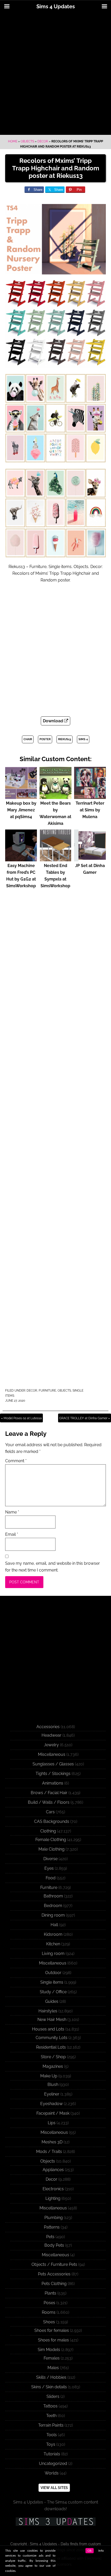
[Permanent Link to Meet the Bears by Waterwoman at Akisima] (55, 796)
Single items (52, 1982)
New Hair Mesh (52, 2020)
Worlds (52, 2473)
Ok (90, 2551)
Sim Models (49, 2350)
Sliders (53, 2396)
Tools (52, 2435)
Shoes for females (52, 2330)
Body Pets (54, 2245)
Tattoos (50, 2406)
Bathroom (53, 1896)
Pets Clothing (54, 2284)
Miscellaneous (52, 1754)
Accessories (48, 1727)
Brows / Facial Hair (49, 1793)
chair (28, 739)
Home (13, 141)
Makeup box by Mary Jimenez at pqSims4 (21, 810)
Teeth (51, 2416)
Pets (50, 2237)
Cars (50, 1812)
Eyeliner (52, 2094)
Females (52, 2358)
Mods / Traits (49, 2152)
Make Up (49, 2076)
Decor (43, 141)
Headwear (51, 1735)
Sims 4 (83, 739)
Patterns (52, 2227)
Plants (50, 2293)
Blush (53, 2084)
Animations (53, 1783)
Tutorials (52, 2454)
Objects (27, 141)
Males (53, 2368)
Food (51, 1878)
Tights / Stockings (53, 1774)
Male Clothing (51, 1849)
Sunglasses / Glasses (53, 1764)
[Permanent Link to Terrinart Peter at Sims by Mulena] (90, 796)
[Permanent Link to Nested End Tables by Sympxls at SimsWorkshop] (55, 859)
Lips (52, 2123)
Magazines (53, 2066)
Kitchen (53, 1944)
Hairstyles (48, 2011)
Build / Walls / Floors (49, 1802)
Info (101, 2551)
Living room (53, 1953)
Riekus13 (65, 739)
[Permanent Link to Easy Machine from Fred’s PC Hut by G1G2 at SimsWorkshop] (21, 859)
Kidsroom (53, 1934)
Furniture (47, 1391)
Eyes (49, 1868)
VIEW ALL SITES (54, 2488)
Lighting (53, 2198)
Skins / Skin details (49, 2387)
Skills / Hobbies (51, 2377)
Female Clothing (51, 1840)
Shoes (49, 2322)
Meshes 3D (52, 2142)
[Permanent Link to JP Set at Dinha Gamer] (90, 859)
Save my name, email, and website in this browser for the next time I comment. (53, 1567)
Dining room (53, 1915)
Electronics (53, 2189)
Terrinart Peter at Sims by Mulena (90, 810)
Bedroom (53, 1906)
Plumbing (54, 2218)
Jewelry (51, 1745)
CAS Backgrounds (52, 1821)
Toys (51, 2444)
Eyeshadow (51, 2104)
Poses (49, 2303)
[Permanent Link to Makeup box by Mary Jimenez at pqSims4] (21, 796)
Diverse (50, 1859)
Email (12, 1534)
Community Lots (51, 2038)
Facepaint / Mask (53, 2113)
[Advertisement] (55, 74)
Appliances (53, 2170)
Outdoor (53, 1973)
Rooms (49, 2312)
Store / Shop (53, 2057)
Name (12, 1512)
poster (45, 739)
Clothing (48, 1831)
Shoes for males (53, 2340)
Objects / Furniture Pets (54, 2264)
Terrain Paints (51, 2425)
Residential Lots (51, 2047)
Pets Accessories (54, 2274)
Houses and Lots (48, 2029)
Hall (54, 1925)
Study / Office (53, 1992)
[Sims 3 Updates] (55, 2522)
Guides (52, 2001)
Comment (16, 1461)
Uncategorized (53, 2464)
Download (53, 721)
